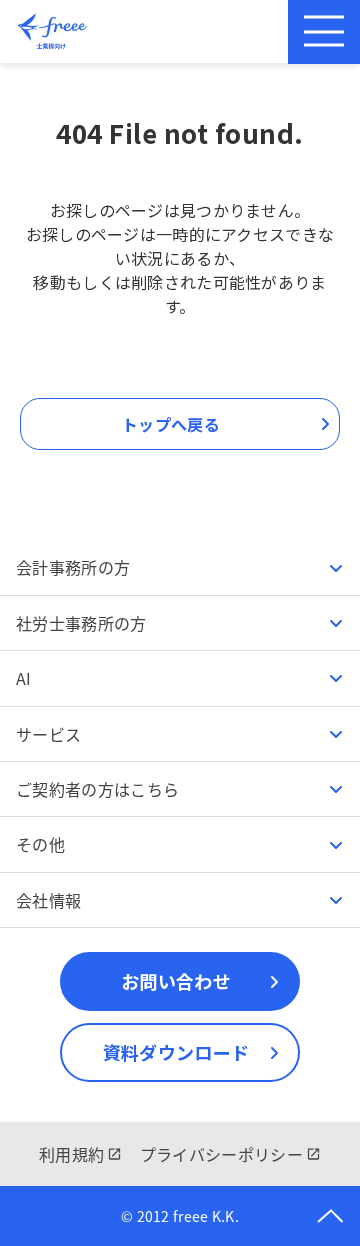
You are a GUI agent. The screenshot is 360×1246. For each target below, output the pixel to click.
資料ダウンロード (176, 1052)
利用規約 (71, 1154)
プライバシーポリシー (221, 1154)
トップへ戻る (171, 424)
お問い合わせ (176, 981)
